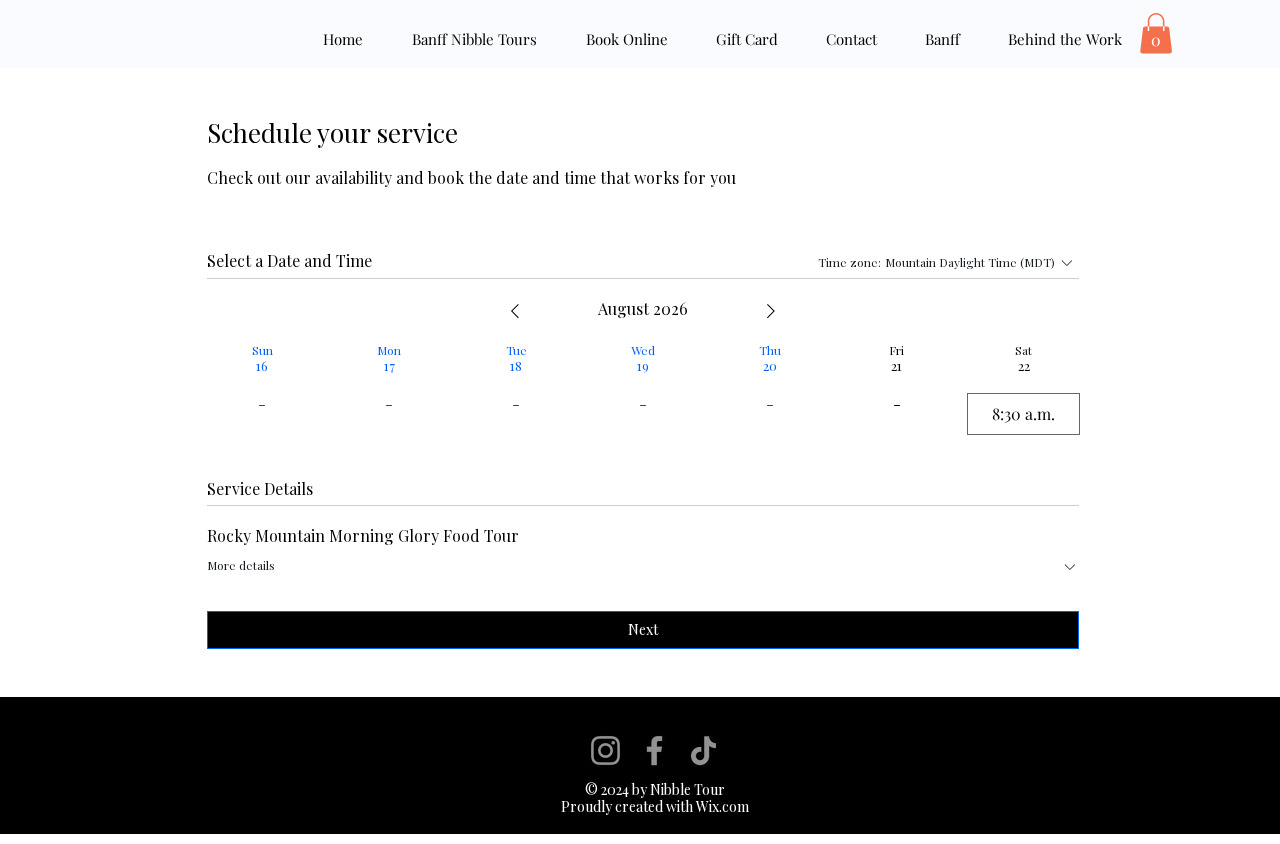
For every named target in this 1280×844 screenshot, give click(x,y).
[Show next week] (771, 311)
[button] (1156, 33)
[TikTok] (703, 750)
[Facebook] (654, 750)
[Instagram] (605, 750)
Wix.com (721, 806)
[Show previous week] (515, 311)
